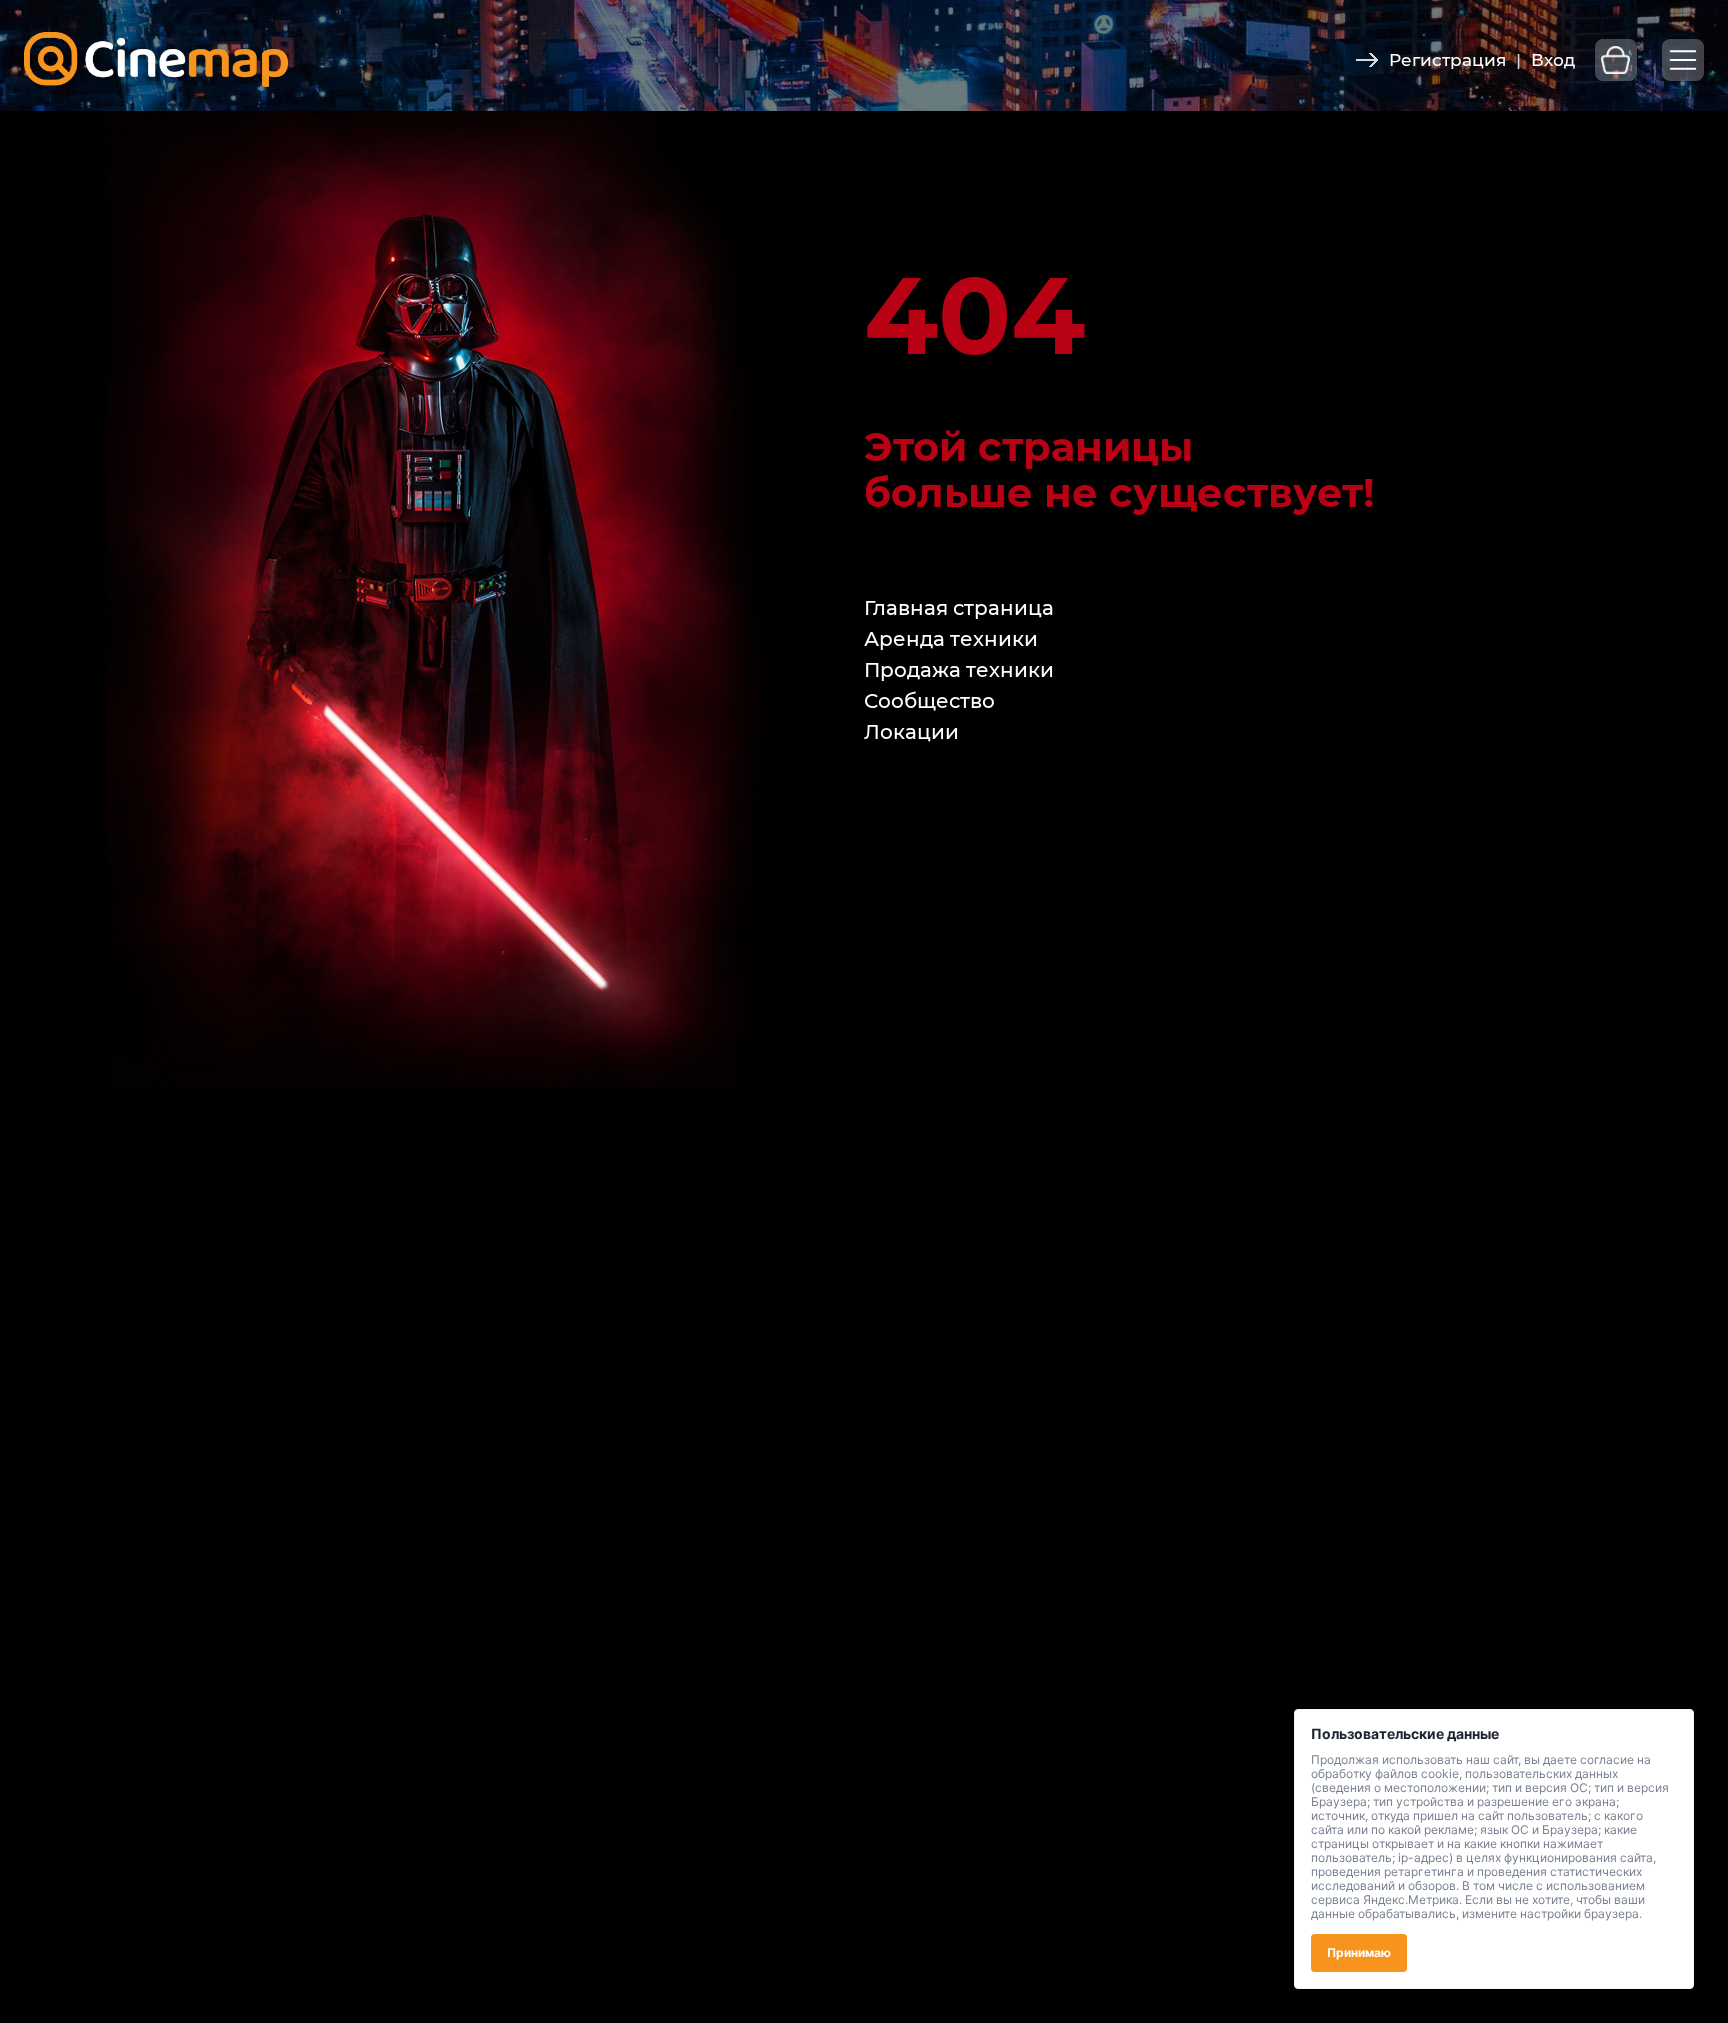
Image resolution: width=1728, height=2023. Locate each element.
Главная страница (959, 608)
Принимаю (1359, 1952)
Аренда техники (951, 639)
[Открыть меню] (1683, 60)
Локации (911, 732)
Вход (1553, 60)
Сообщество (929, 701)
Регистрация (1447, 60)
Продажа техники (959, 670)
